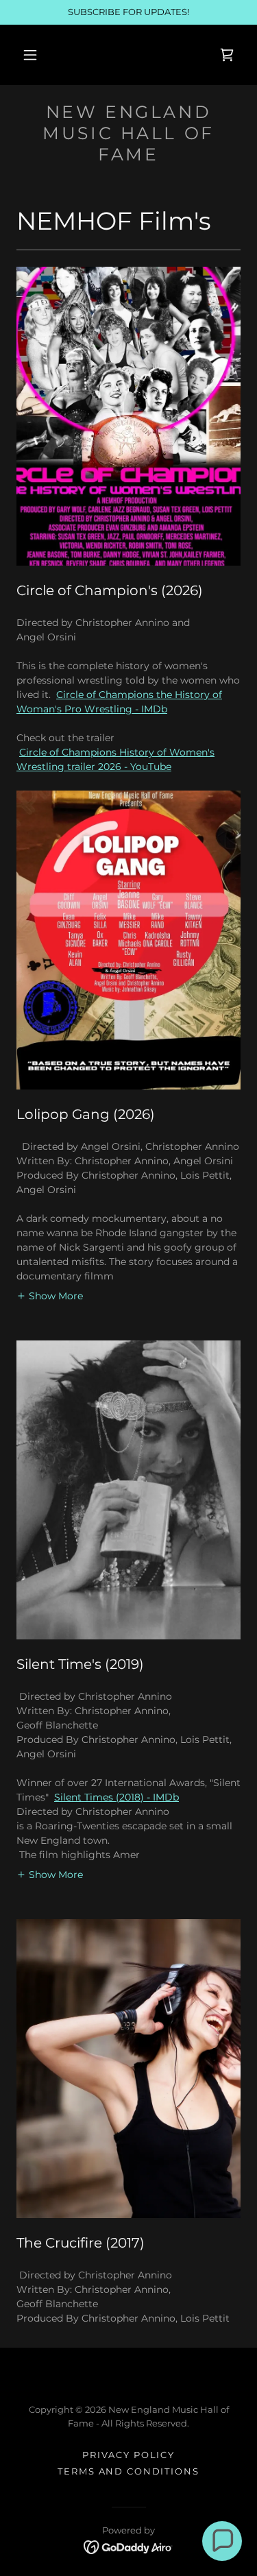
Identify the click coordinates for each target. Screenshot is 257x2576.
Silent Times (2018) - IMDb (117, 1797)
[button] (30, 55)
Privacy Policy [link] (128, 2455)
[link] (227, 55)
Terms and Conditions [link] (128, 2471)
